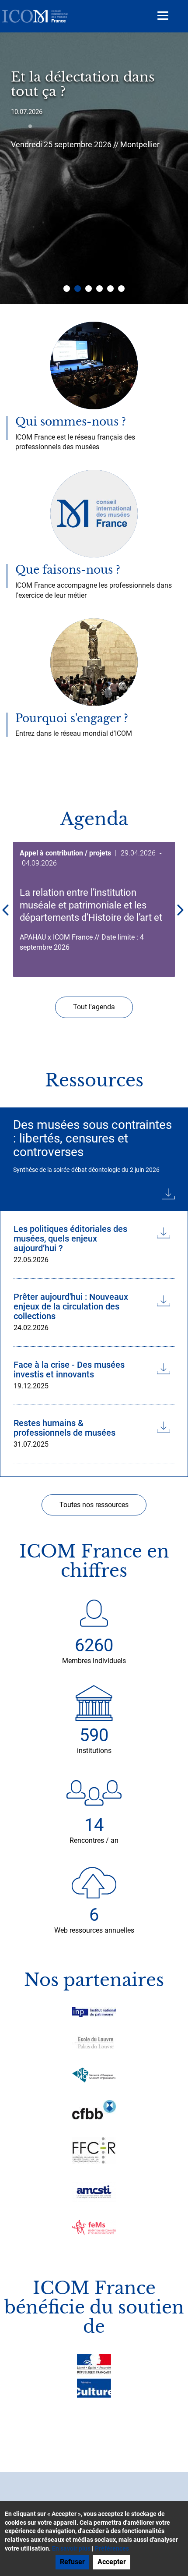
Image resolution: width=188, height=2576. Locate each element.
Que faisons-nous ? (68, 570)
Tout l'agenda (94, 1007)
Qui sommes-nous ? (71, 422)
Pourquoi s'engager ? (72, 719)
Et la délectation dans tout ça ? (83, 84)
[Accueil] (35, 16)
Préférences (112, 2548)
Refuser (72, 2562)
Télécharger (94, 1192)
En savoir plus (71, 2548)
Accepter (112, 2562)
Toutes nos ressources (94, 1505)
